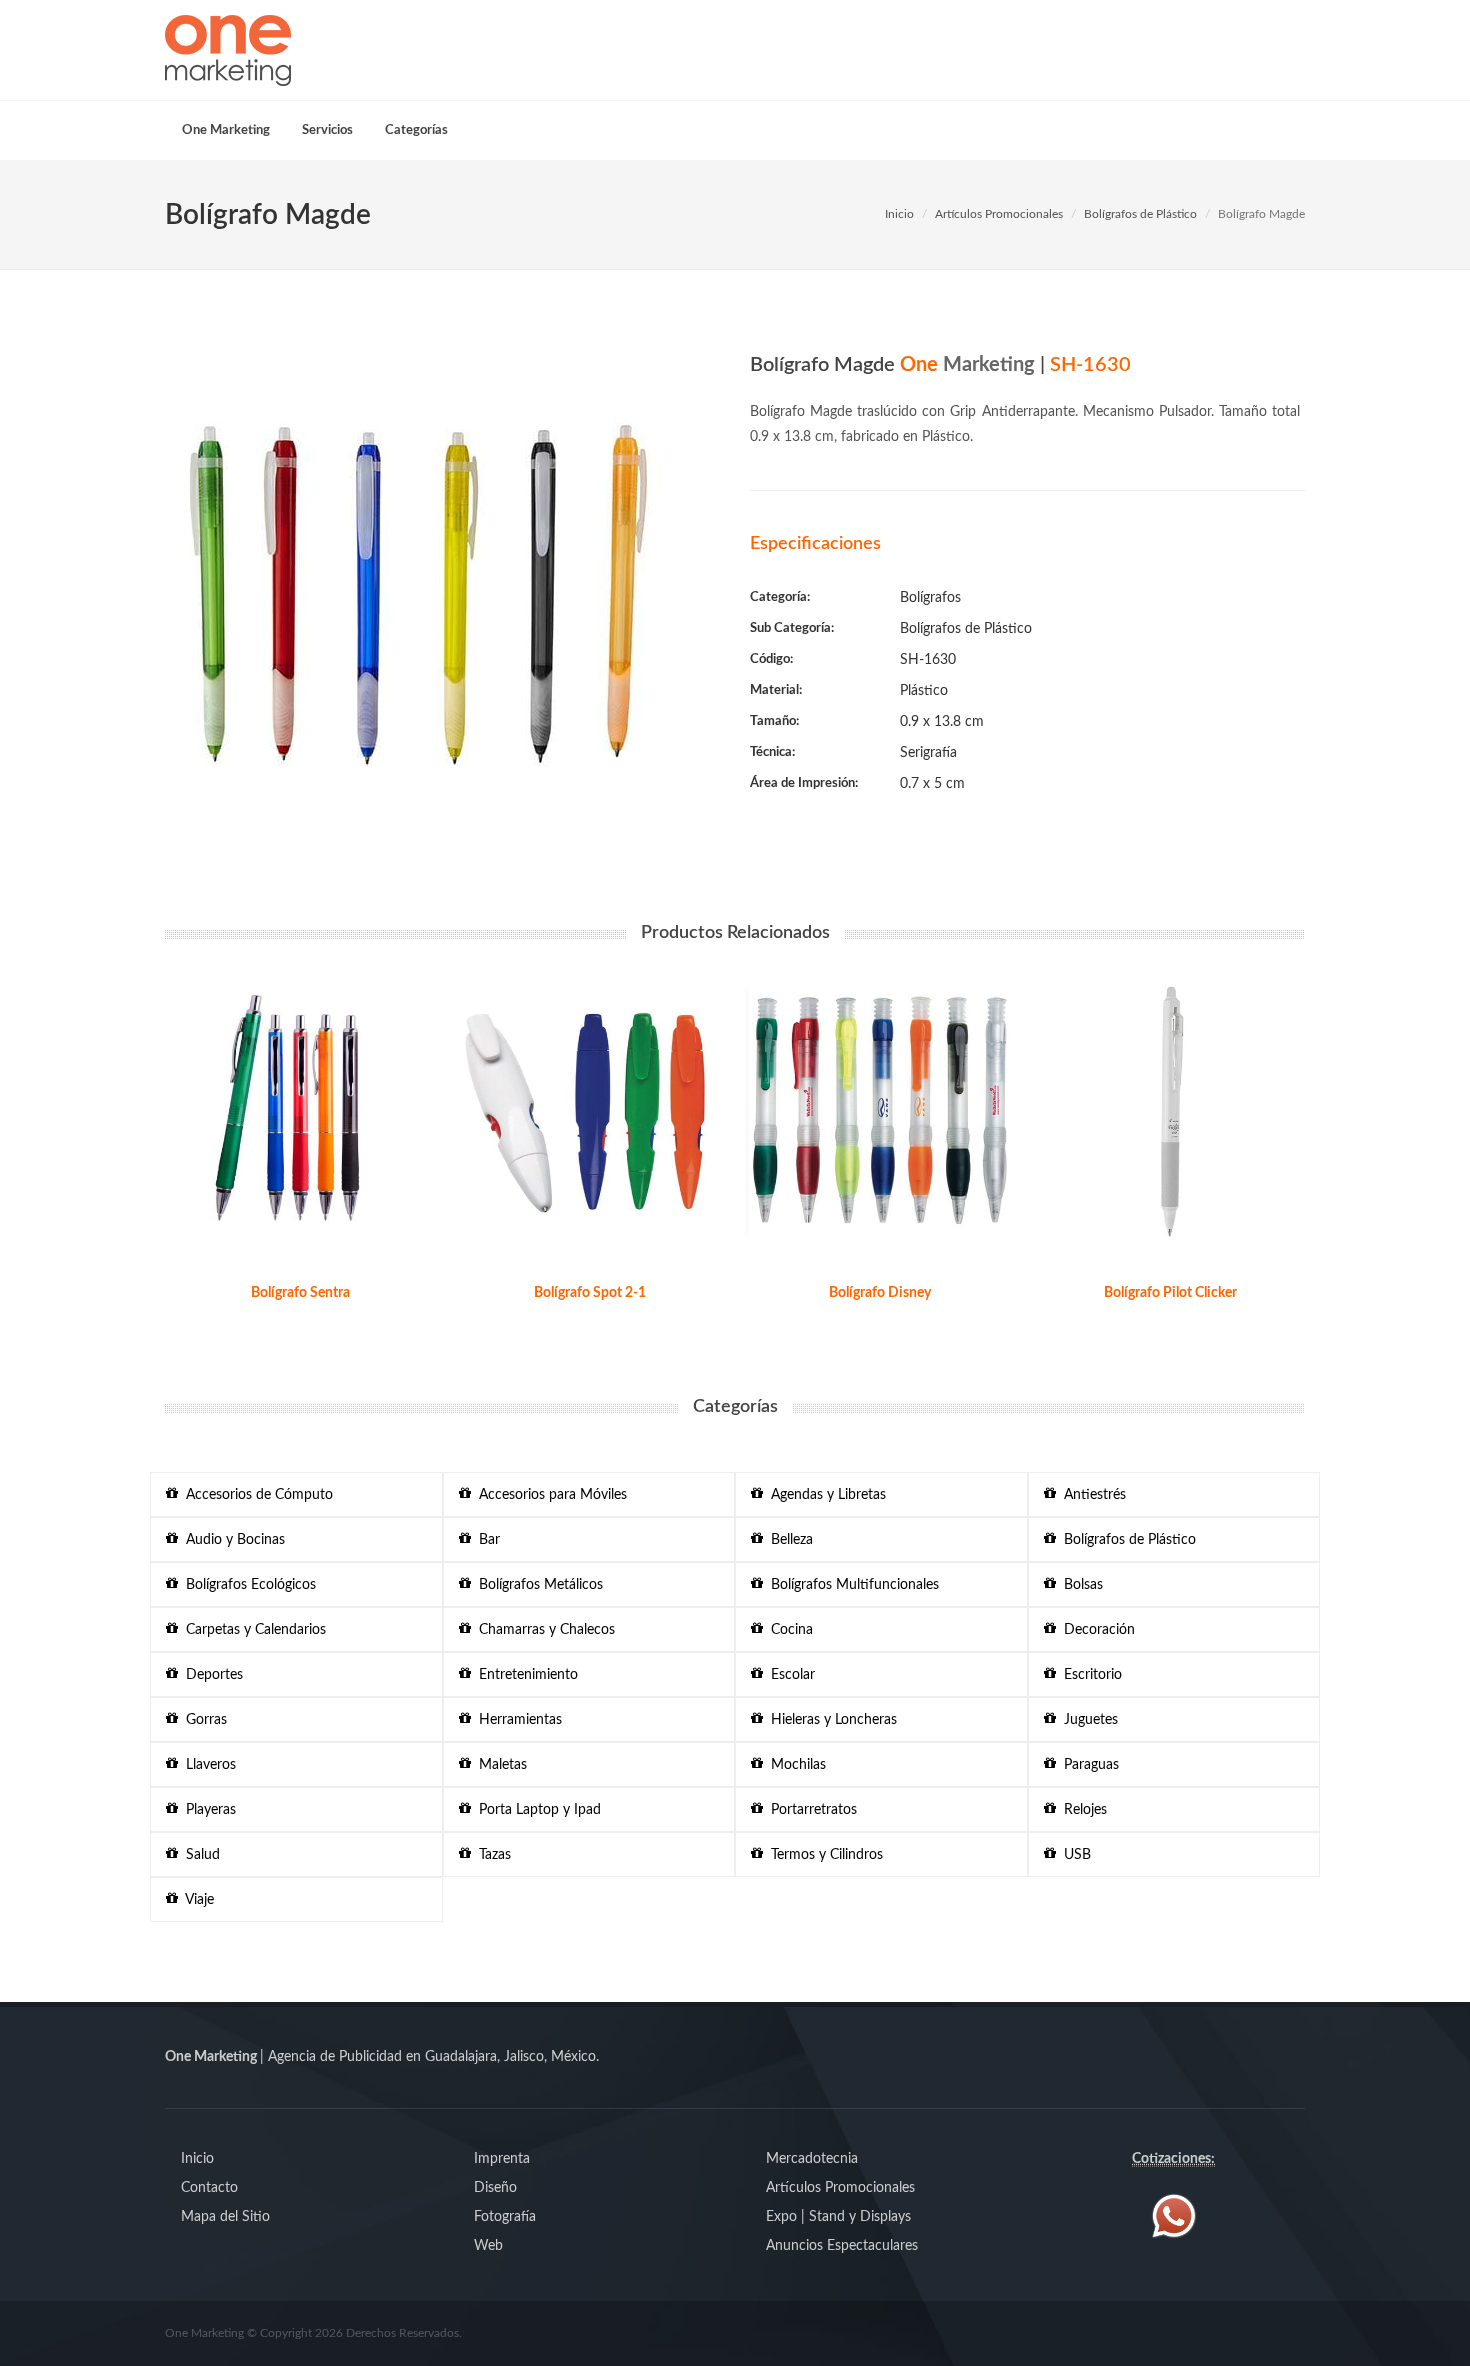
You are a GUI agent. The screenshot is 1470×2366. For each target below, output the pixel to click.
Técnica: (772, 752)
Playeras (207, 1810)
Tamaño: (774, 721)
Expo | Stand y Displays (838, 2217)
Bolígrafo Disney (880, 1293)
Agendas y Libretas (824, 1495)
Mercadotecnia (812, 2159)
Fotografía (505, 2217)
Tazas (491, 1855)
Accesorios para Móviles (549, 1495)
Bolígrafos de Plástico (1140, 214)
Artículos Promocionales (999, 214)
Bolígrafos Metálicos (537, 1585)
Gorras (202, 1720)
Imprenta (502, 2159)
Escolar (789, 1675)
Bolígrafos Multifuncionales (851, 1585)
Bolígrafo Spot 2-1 (590, 1293)
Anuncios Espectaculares (842, 2246)
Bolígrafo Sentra (300, 1293)
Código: (771, 659)
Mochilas (794, 1765)
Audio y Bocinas (231, 1540)
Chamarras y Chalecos (543, 1630)
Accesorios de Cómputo (255, 1495)
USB (1073, 1855)
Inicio (899, 214)
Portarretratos (810, 1810)
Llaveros (207, 1765)
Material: (776, 690)
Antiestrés (1091, 1495)
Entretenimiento (524, 1675)
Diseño (495, 2188)
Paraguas (1087, 1765)
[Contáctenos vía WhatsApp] (1174, 2216)
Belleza (788, 1540)
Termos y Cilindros (823, 1855)
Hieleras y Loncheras (830, 1720)
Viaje (196, 1900)
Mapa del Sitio (225, 2217)
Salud (199, 1855)
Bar (485, 1540)
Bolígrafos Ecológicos (247, 1585)
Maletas (499, 1765)
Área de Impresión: (804, 783)
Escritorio (1089, 1675)
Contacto (209, 2188)
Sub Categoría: (792, 628)
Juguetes (1087, 1720)
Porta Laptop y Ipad (536, 1810)
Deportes (210, 1675)
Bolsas (1079, 1585)
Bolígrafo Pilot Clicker (1170, 1293)
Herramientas (516, 1720)
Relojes (1081, 1810)
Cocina (788, 1630)
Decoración (1095, 1630)
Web (488, 2246)
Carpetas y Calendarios (252, 1630)
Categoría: (780, 597)
